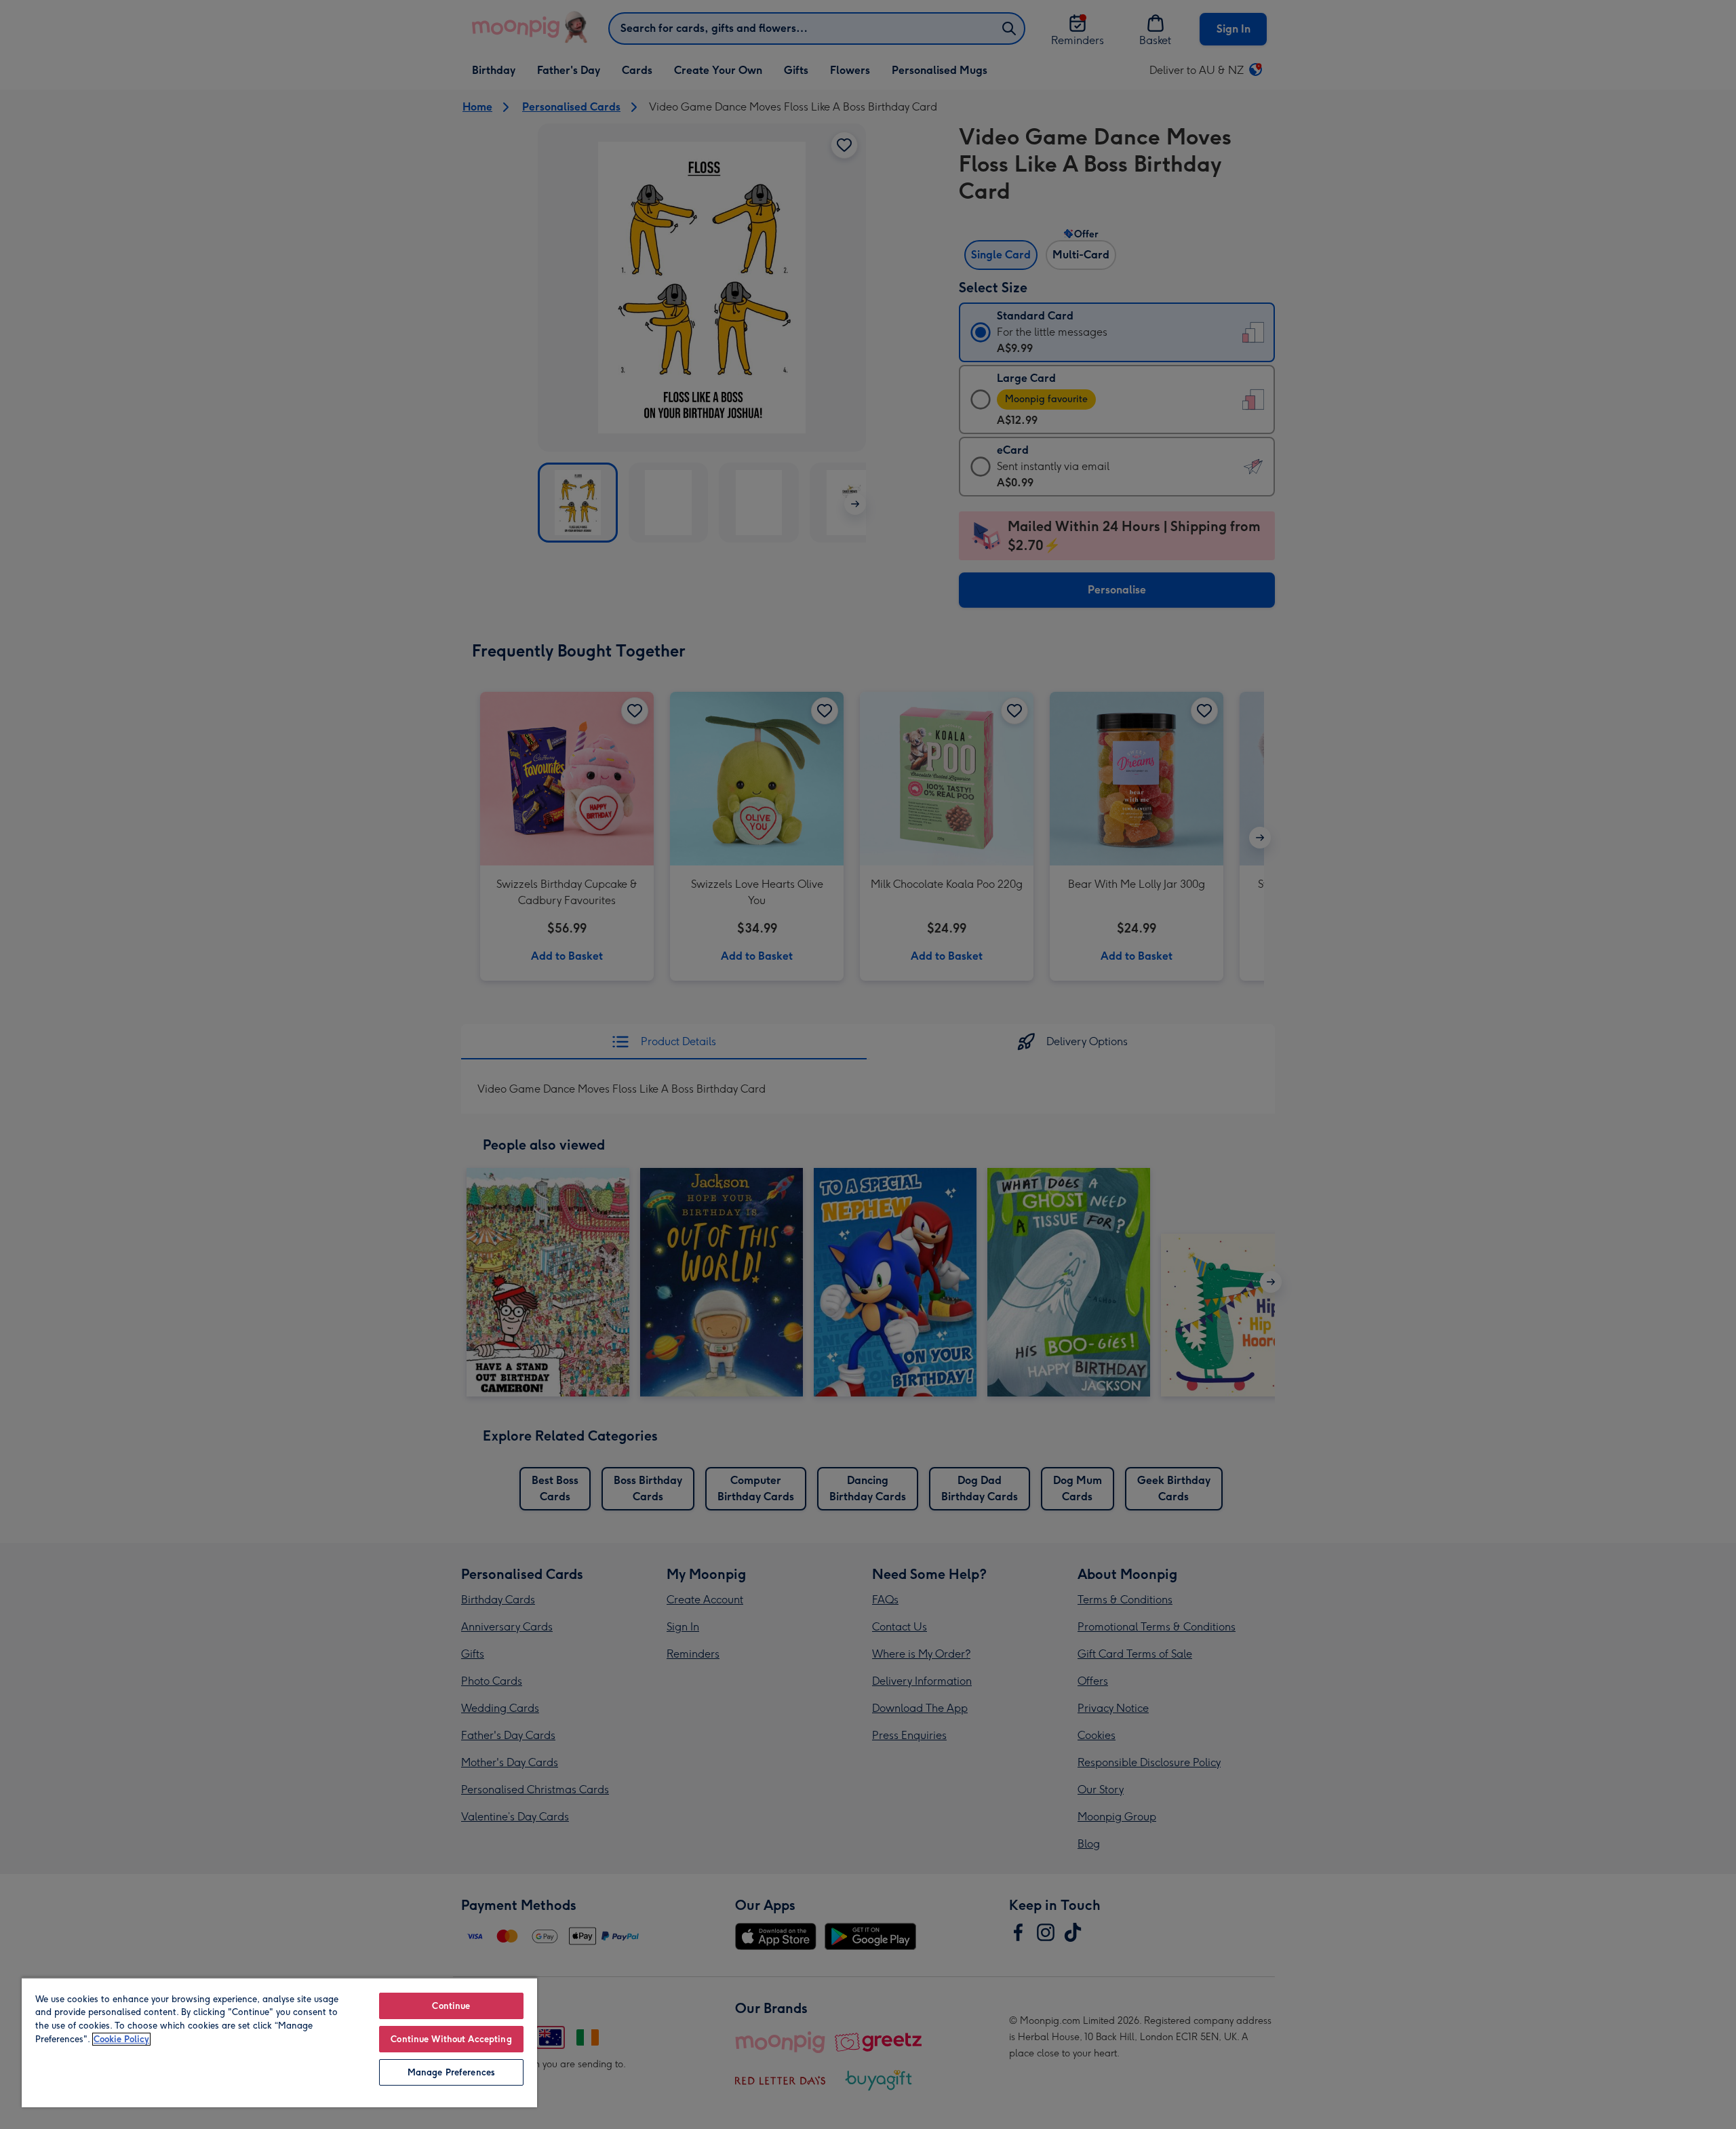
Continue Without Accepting (451, 2039)
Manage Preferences (451, 2072)
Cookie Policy (121, 2039)
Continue (451, 2006)
